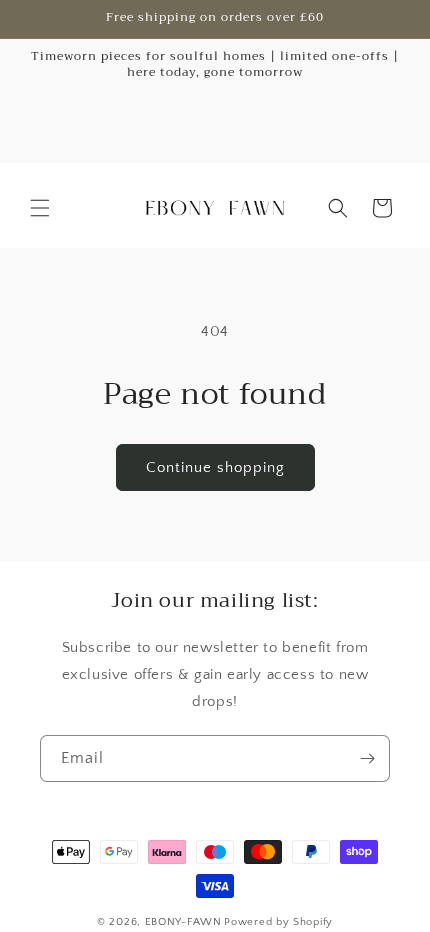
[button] (40, 208)
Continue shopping (215, 467)
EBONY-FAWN (183, 922)
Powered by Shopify (278, 922)
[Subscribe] (367, 758)
